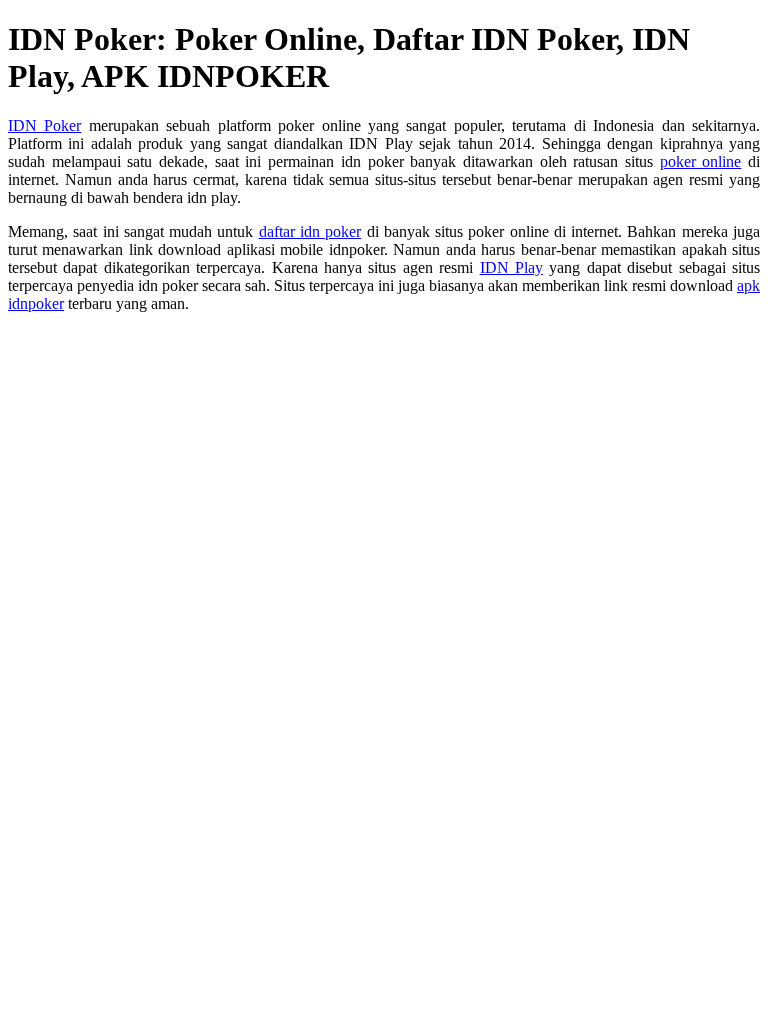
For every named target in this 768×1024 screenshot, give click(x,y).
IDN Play (511, 267)
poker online (701, 161)
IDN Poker (44, 125)
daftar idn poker (310, 231)
